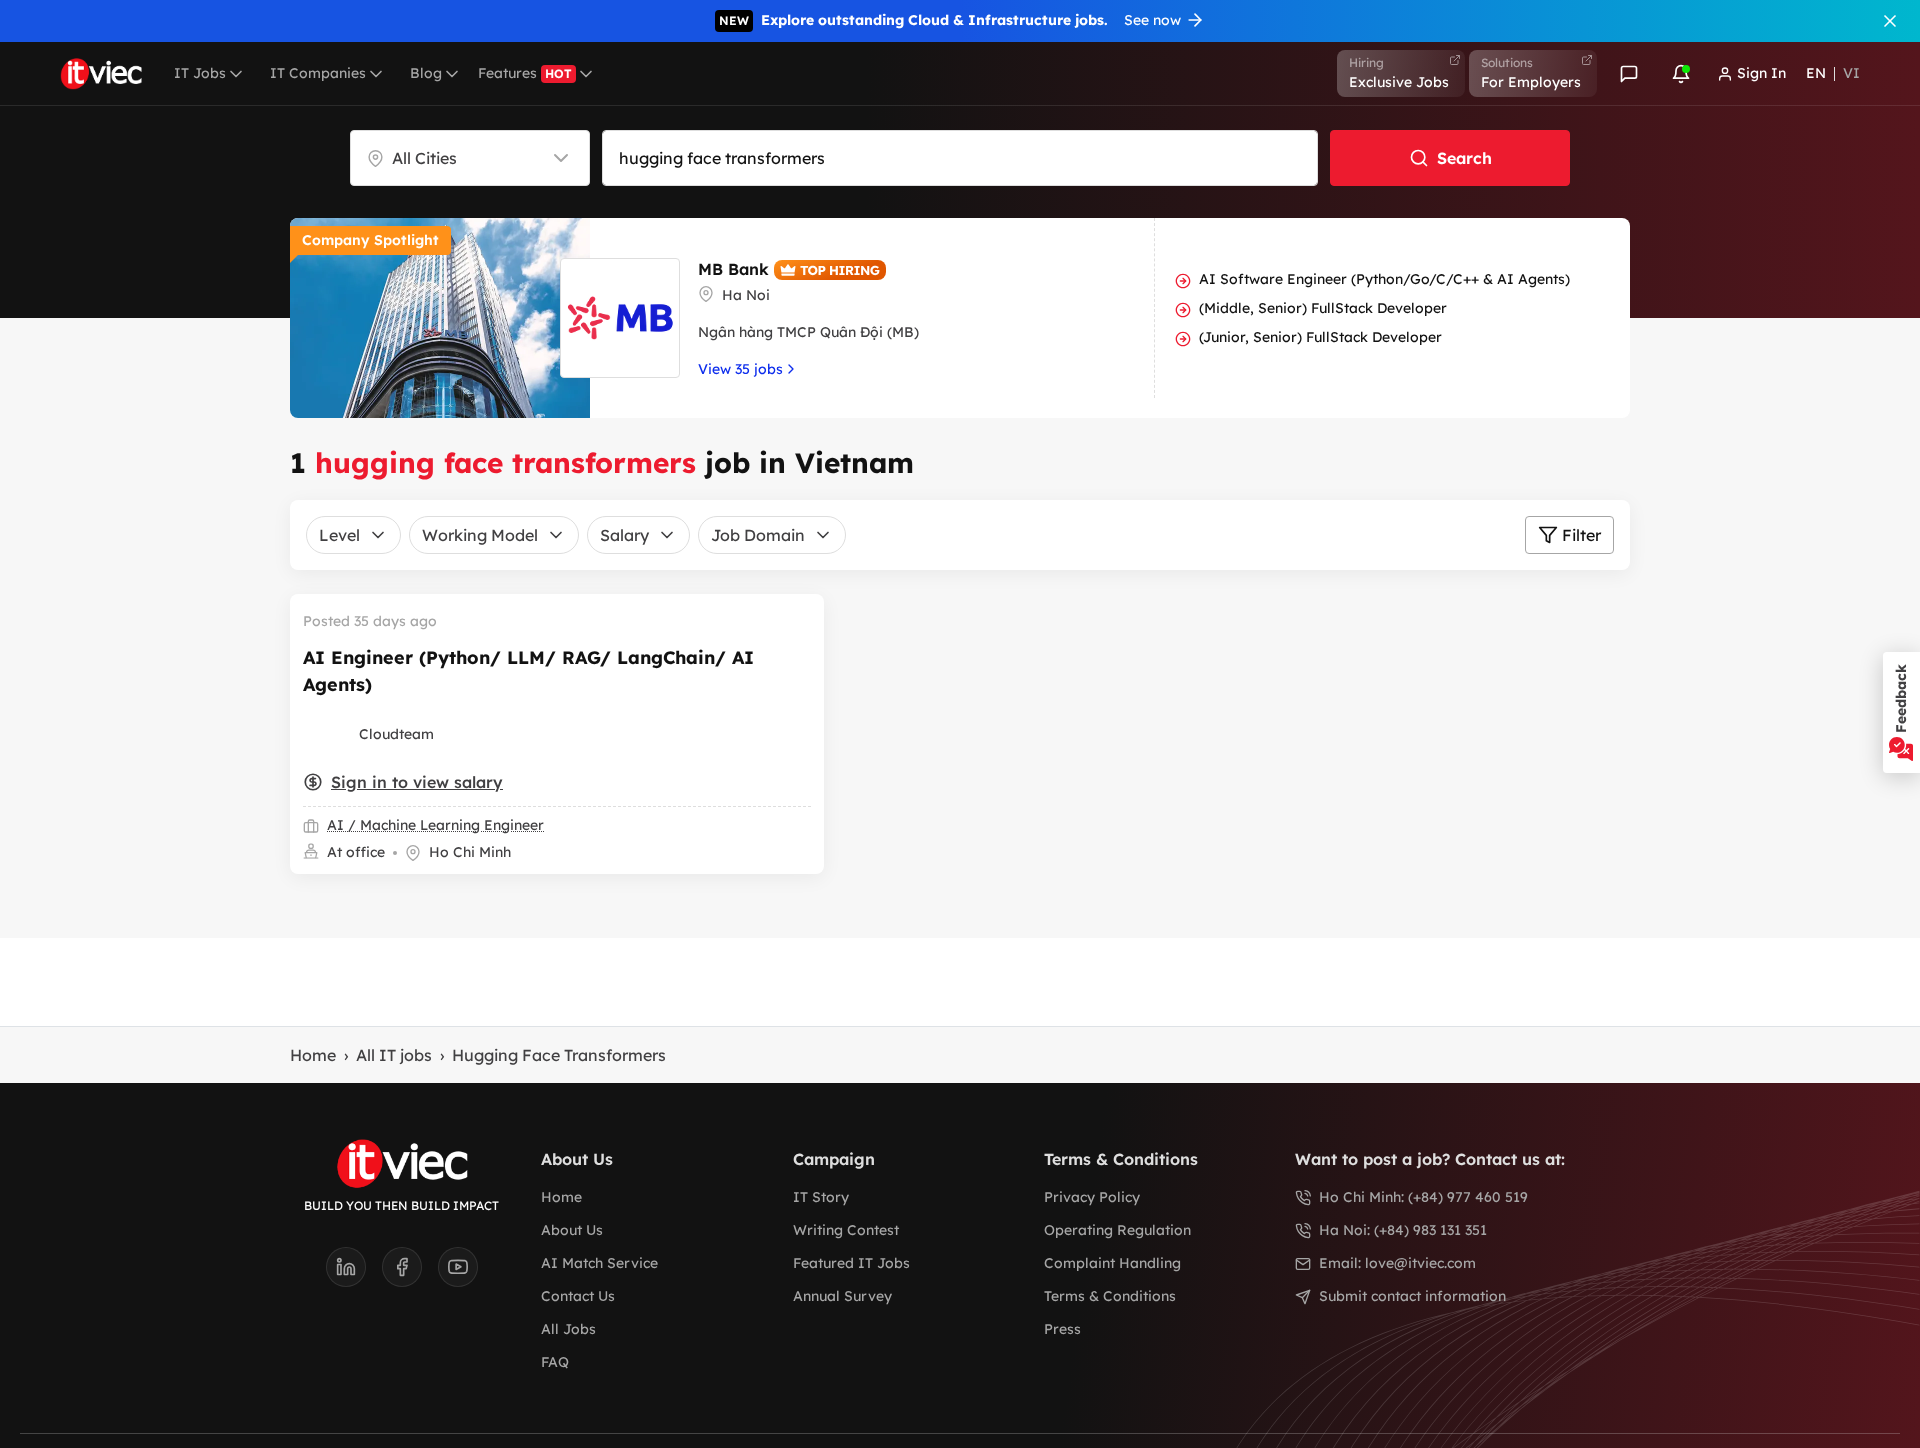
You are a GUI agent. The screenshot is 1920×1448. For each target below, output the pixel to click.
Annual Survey (842, 1296)
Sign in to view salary (417, 782)
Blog (426, 73)
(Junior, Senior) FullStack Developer (1320, 337)
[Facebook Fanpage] (410, 1273)
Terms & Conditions (1110, 1296)
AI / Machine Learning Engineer (435, 825)
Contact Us (578, 1296)
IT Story (821, 1197)
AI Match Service (599, 1263)
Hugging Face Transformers (559, 1055)
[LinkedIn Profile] (354, 1273)
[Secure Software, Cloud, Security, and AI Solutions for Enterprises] (327, 734)
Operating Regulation (1117, 1230)
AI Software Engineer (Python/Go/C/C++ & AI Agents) (1384, 279)
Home (313, 1055)
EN (1816, 73)
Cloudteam (396, 734)
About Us (572, 1230)
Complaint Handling (1112, 1263)
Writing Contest (846, 1230)
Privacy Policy (1092, 1197)
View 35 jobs (740, 369)
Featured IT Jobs (851, 1263)
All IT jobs (394, 1055)
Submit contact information (1412, 1296)
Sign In (1761, 73)
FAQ (555, 1362)
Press (1062, 1329)
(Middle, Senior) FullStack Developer (1323, 308)
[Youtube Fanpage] (458, 1273)
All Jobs (568, 1329)
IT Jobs (200, 73)
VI (1851, 73)
